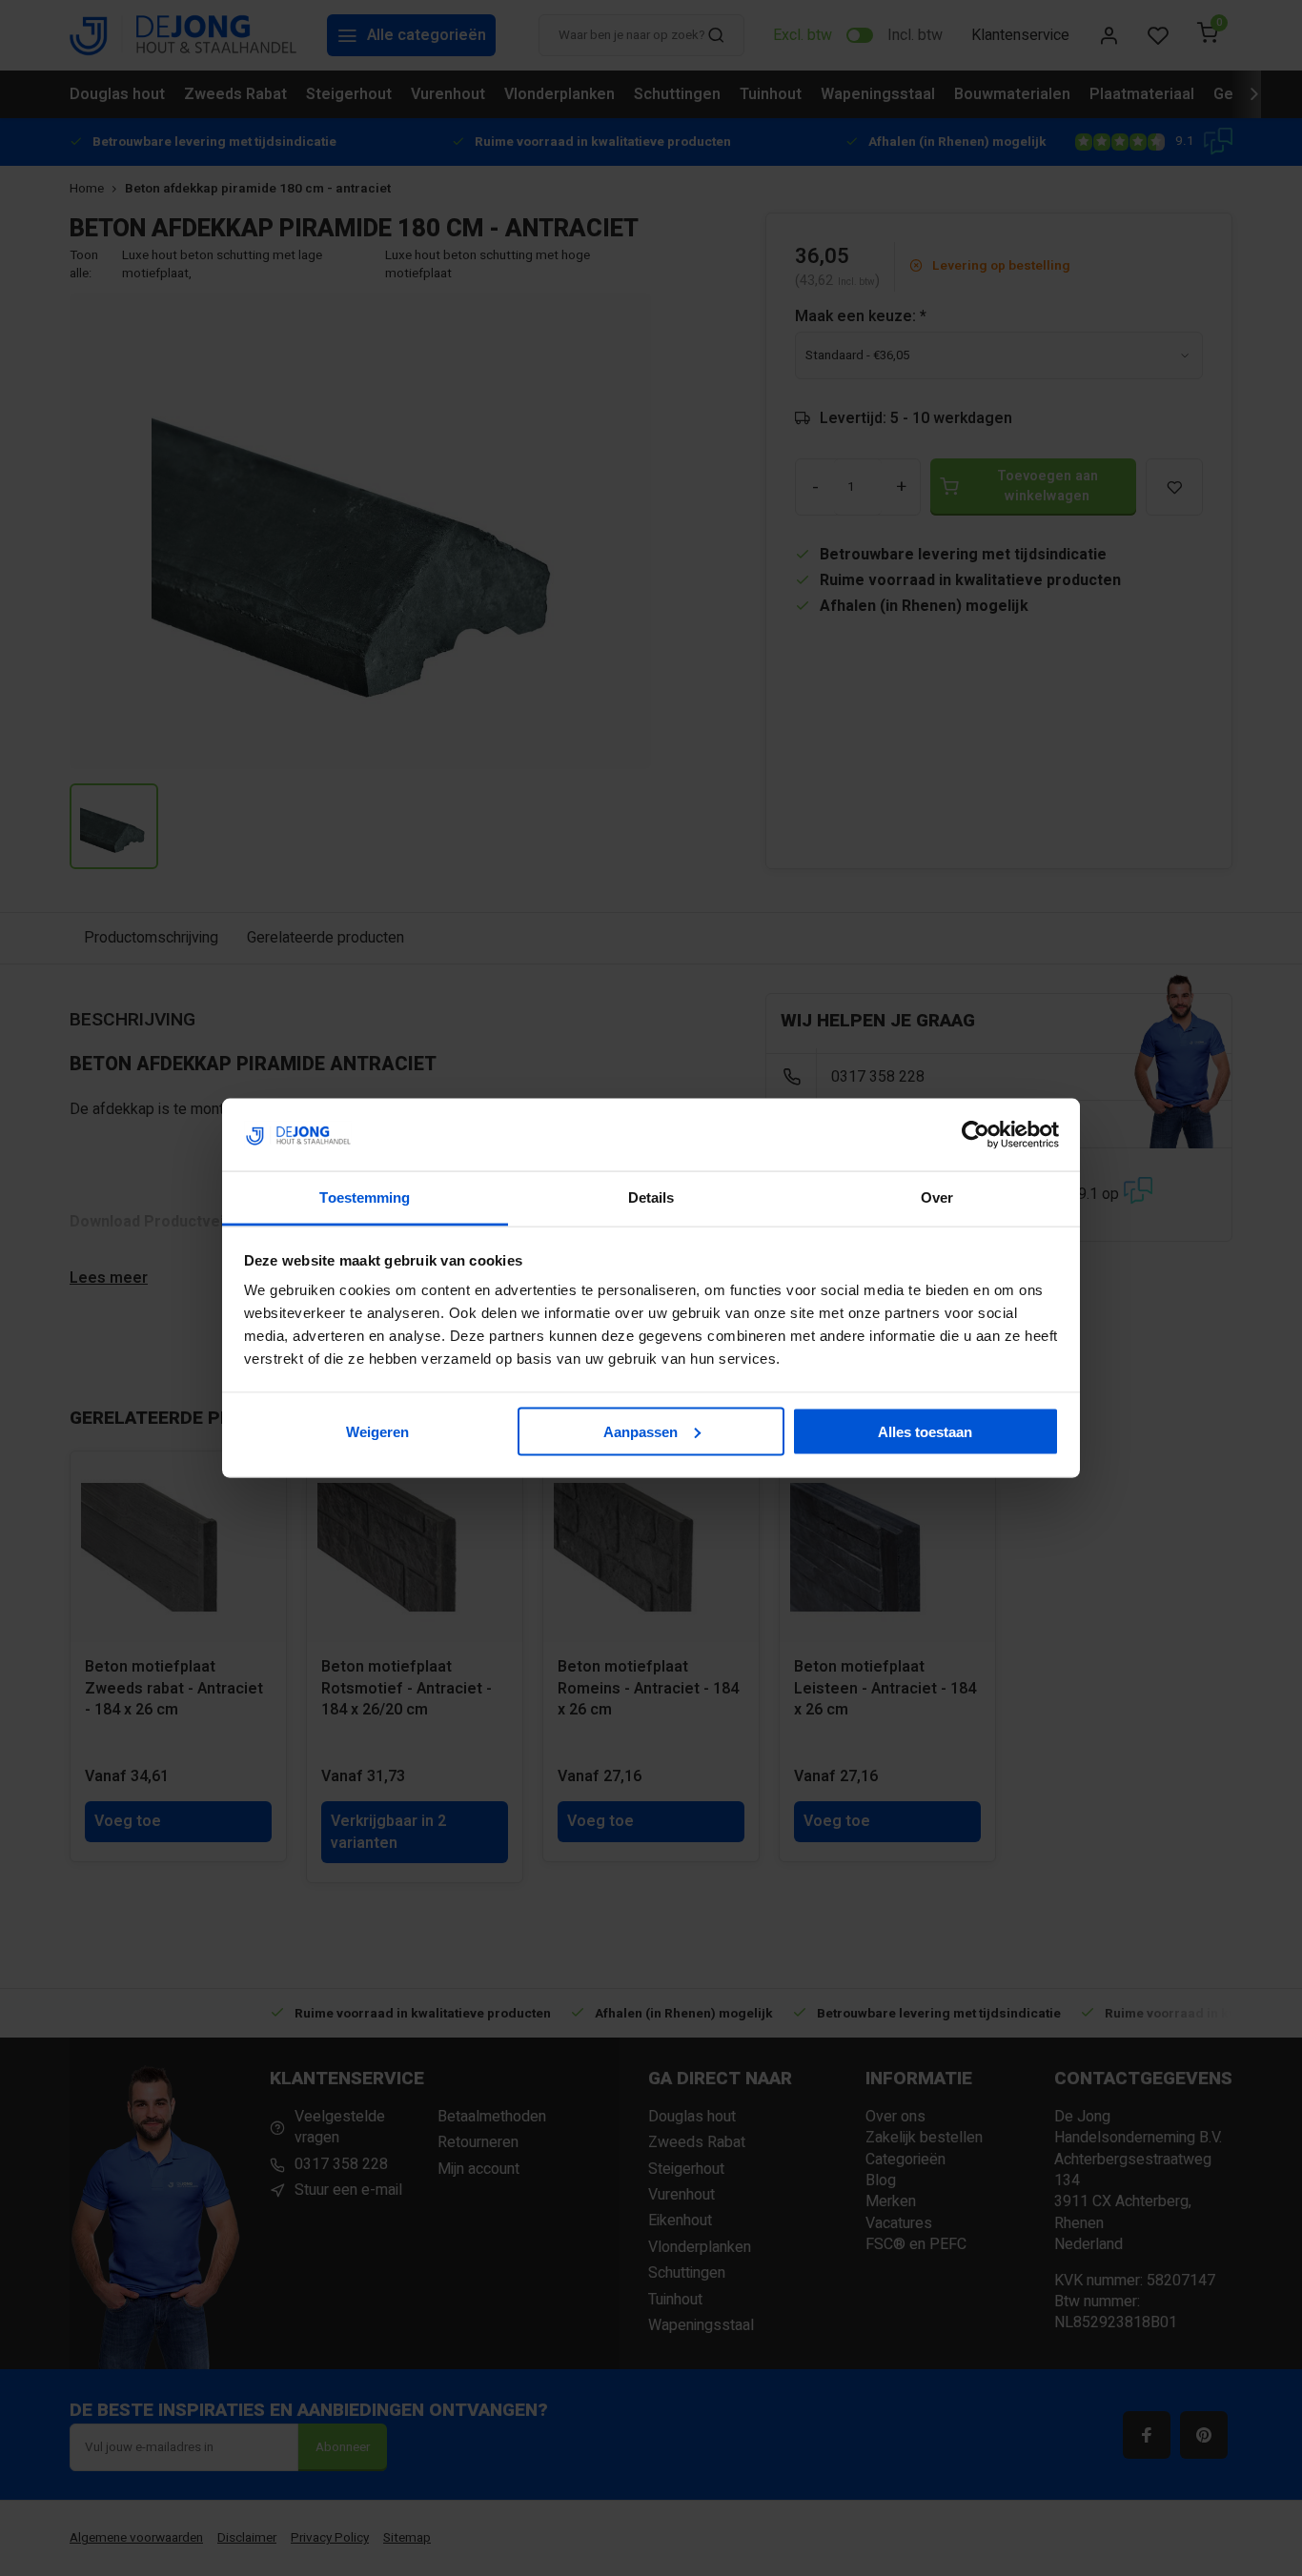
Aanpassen (641, 1431)
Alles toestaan (925, 1431)
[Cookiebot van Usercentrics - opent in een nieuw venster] (976, 1135)
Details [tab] (651, 1197)
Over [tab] (937, 1197)
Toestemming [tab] (365, 1197)
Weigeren (377, 1431)
